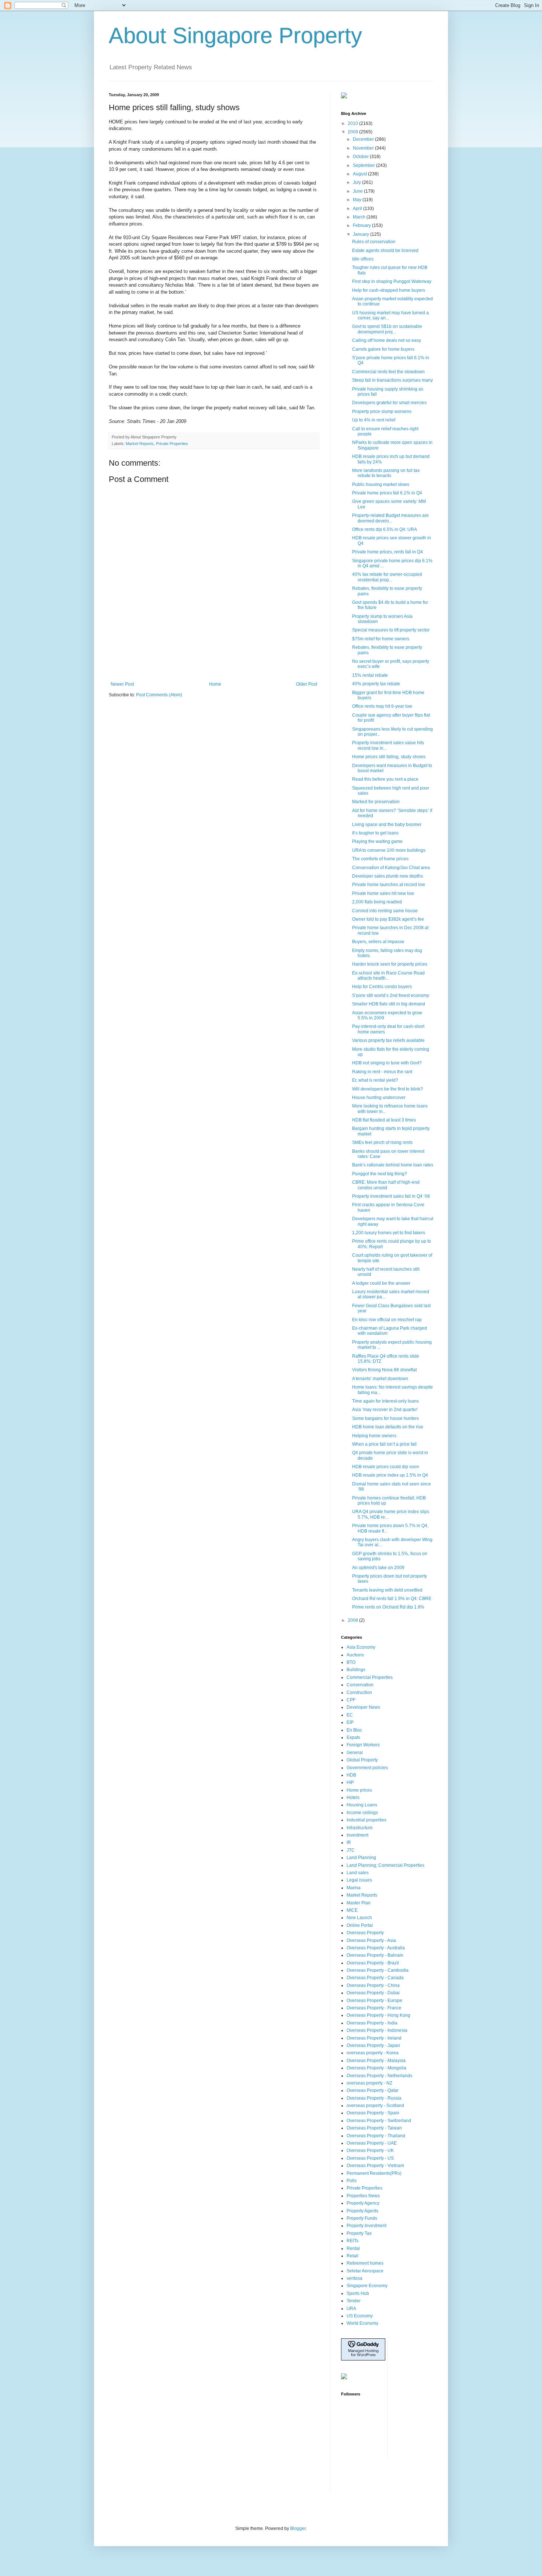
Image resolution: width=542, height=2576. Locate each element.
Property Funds (362, 2218)
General (355, 1753)
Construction (359, 1693)
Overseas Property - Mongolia (376, 2068)
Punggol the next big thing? (380, 1174)
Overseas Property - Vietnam (375, 2166)
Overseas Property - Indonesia (377, 2030)
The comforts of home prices (380, 859)
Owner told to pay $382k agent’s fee (388, 919)
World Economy (362, 2323)
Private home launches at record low (389, 885)
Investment (357, 1835)
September (364, 165)
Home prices (359, 1790)
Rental (353, 2248)
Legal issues (359, 1880)
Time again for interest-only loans (385, 1401)
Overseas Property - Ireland (374, 2038)
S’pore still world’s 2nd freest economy (391, 995)
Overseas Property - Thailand (376, 2136)
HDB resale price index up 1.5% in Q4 (390, 1475)
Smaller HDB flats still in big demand (389, 1004)
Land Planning (361, 1858)
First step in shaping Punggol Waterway (392, 281)
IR (349, 1842)
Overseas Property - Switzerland (379, 2121)
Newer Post (122, 684)
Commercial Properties (370, 1677)
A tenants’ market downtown (380, 1379)
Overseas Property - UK (370, 2150)
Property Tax (359, 2233)
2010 (353, 123)
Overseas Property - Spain (373, 2113)
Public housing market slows (381, 484)
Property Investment (366, 2226)
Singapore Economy (367, 2286)
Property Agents (362, 2211)
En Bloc (354, 1730)
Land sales (358, 1873)
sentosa (355, 2278)
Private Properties (172, 444)
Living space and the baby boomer (387, 825)
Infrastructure (360, 1828)
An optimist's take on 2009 (378, 1568)
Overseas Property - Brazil (373, 1963)
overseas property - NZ (369, 2083)
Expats (353, 1737)
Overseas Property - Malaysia (376, 2061)
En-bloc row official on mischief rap (387, 1320)
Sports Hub (358, 2293)
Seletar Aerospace (365, 2271)
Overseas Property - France (374, 2008)
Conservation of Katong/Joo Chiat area (391, 868)
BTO (351, 1662)
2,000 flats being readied (377, 902)
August (360, 174)
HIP (350, 1782)
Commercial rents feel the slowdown (388, 372)
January (362, 234)
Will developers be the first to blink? (388, 1089)
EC (350, 1715)
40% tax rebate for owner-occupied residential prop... (387, 577)
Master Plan (359, 1903)
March (360, 217)
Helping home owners (374, 1436)
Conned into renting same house (385, 911)
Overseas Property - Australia (376, 1948)
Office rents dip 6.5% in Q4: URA (385, 529)
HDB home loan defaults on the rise (388, 1427)
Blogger (298, 2528)
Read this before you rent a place (385, 779)
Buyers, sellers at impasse (378, 942)
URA (351, 2309)
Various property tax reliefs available (388, 1040)
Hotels (353, 1798)
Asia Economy (361, 1647)
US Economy (360, 2316)
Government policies (367, 1768)
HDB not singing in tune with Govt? (387, 1063)
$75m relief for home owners (381, 639)
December (364, 139)
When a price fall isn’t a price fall (384, 1444)
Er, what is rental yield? (375, 1080)
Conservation (360, 1685)
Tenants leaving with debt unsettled (387, 1590)
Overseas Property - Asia (371, 1940)
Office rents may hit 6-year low (382, 706)
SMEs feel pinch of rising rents (382, 1142)
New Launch (359, 1918)
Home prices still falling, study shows (389, 757)
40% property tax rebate (376, 684)
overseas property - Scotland (375, 2106)
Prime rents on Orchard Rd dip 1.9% (388, 1607)
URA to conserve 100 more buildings (389, 850)
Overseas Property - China (373, 1985)
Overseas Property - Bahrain (375, 1955)
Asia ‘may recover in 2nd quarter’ (385, 1410)
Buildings (356, 1670)
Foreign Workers (363, 1745)
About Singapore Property (235, 36)
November (364, 148)
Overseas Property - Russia (374, 2098)
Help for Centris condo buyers (382, 987)
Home (215, 684)
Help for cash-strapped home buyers (389, 290)
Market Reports (140, 444)
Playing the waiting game (377, 841)
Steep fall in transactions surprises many (392, 380)
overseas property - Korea (373, 2053)
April (358, 209)
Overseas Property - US (370, 2158)
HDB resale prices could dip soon (386, 1467)
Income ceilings (362, 1813)
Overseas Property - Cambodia (378, 1970)
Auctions (355, 1655)
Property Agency (363, 2203)
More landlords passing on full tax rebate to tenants (386, 473)
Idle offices (363, 259)
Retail (352, 2256)
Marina (354, 1888)
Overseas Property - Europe (374, 2001)
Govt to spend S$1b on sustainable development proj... (387, 329)
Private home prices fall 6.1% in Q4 (387, 493)
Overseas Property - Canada (375, 1978)
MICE (352, 1910)
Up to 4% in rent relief (374, 420)
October (361, 157)
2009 (353, 132)
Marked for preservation (376, 802)
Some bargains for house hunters (385, 1418)
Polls (352, 2181)
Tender (354, 2301)
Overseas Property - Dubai (373, 1993)
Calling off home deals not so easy (387, 340)
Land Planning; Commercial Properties (385, 1865)
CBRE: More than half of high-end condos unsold (386, 1185)
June (358, 191)
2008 (353, 1620)
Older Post (307, 684)
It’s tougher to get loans (375, 833)
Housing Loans (362, 1805)
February (362, 225)
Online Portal (360, 1925)
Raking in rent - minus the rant (382, 1072)
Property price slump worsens (382, 412)
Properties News (363, 2196)
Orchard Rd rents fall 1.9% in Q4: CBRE (392, 1599)
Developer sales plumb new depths (388, 876)
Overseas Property (365, 1933)
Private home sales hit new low (383, 893)
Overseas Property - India (372, 2023)
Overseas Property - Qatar (373, 2090)
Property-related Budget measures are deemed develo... (390, 518)
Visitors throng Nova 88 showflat (384, 1370)
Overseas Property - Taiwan (374, 2128)
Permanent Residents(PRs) (374, 2173)
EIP (350, 1722)
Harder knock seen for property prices (390, 964)
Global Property (362, 1760)
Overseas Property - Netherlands (379, 2076)
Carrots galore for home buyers (383, 349)
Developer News (363, 1707)
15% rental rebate (370, 675)
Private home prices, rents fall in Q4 (388, 552)
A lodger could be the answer (381, 1283)
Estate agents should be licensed (385, 251)
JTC (351, 1850)
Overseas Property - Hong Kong (378, 2015)
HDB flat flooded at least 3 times (384, 1120)
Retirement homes (365, 2263)
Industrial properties (366, 1820)
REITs (352, 2241)
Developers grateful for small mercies (389, 403)
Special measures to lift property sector (391, 630)
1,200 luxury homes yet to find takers (389, 1233)
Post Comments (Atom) (159, 695)
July (357, 182)
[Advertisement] (214, 661)
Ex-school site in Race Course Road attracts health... (388, 976)
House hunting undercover (379, 1098)
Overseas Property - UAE (372, 2143)
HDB (351, 1775)
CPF (351, 1700)
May (358, 200)
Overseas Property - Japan (373, 2045)
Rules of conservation (374, 242)
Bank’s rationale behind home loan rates (393, 1165)
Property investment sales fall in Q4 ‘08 (391, 1196)
